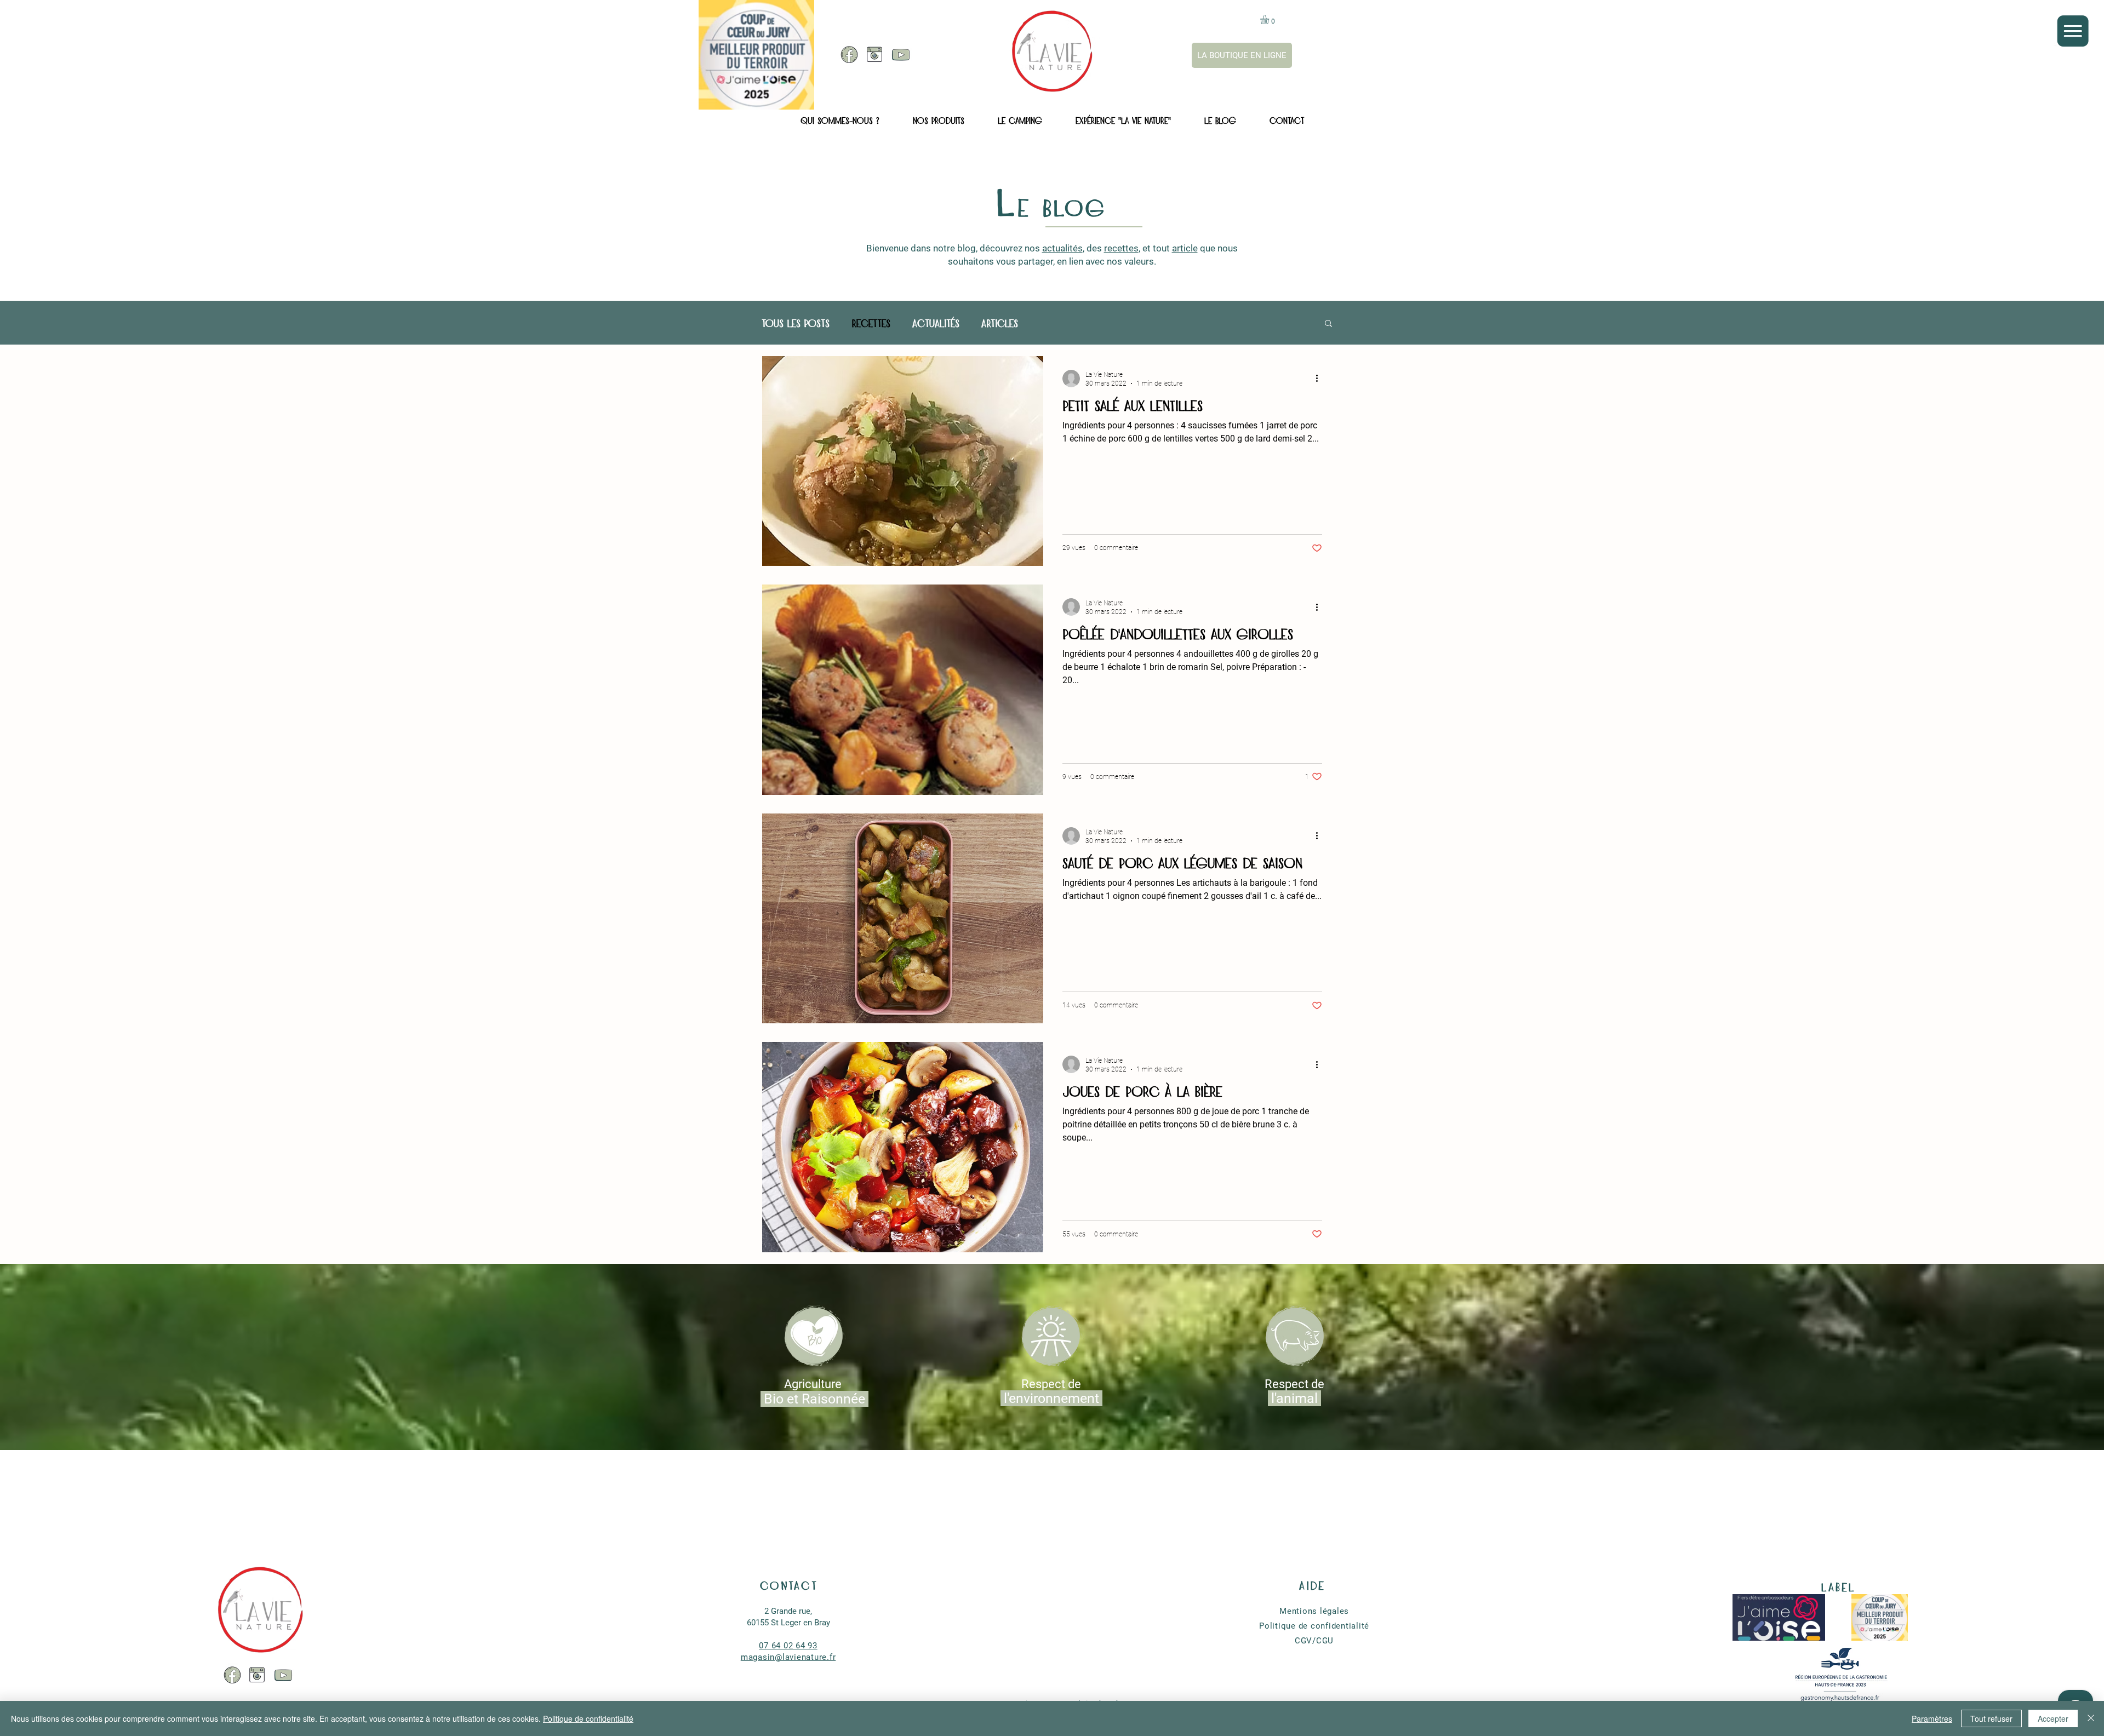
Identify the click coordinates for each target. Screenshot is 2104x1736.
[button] (2072, 31)
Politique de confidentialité (588, 1718)
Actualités (936, 322)
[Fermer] (2091, 1718)
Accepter (2053, 1718)
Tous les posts (796, 322)
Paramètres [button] (1932, 1718)
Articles (1000, 322)
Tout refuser (1991, 1718)
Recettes (871, 322)
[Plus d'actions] (1320, 379)
